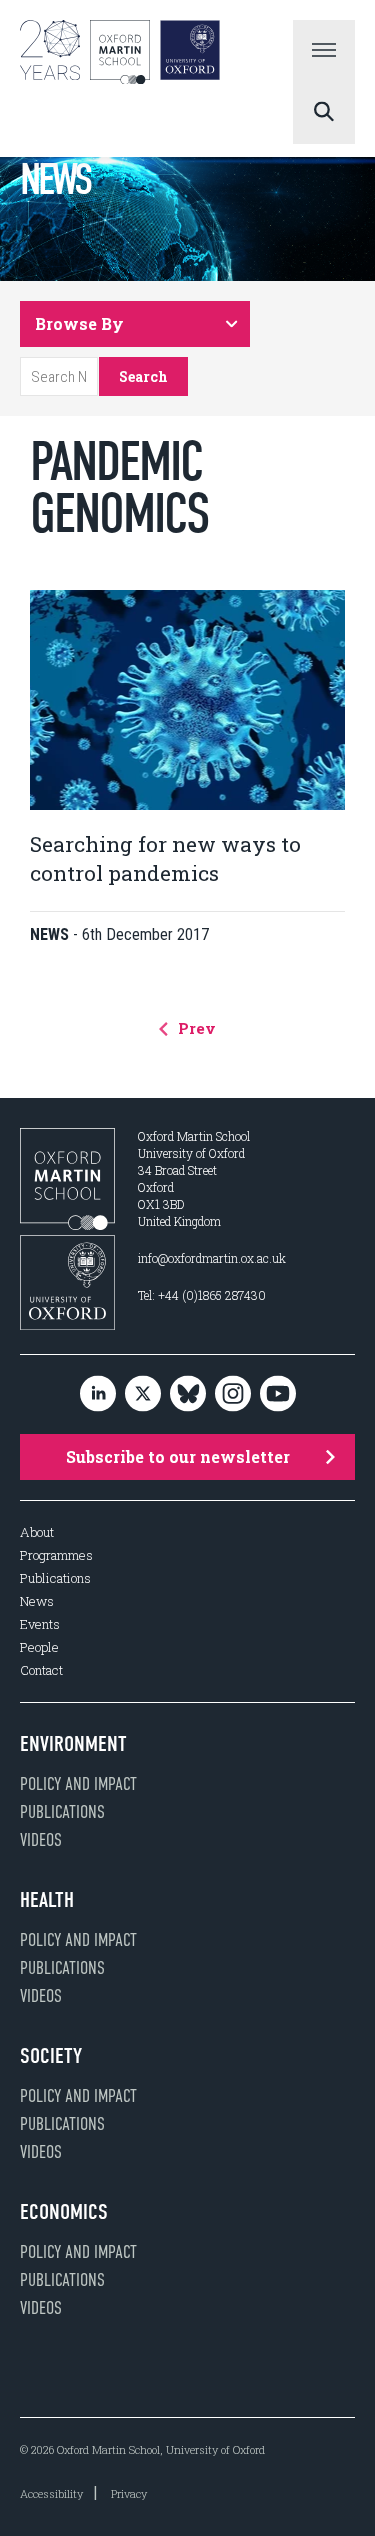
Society (51, 2056)
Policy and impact (78, 1784)
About (37, 1532)
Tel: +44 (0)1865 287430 (202, 1295)
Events (40, 1624)
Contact (41, 1670)
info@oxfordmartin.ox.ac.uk (212, 1258)
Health (47, 1900)
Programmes (56, 1555)
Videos (41, 1840)
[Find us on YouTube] (278, 1394)
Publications (55, 1578)
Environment (73, 1744)
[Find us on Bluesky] (188, 1394)
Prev (195, 1028)
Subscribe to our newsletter (178, 1456)
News (37, 1601)
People (39, 1647)
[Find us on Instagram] (233, 1394)
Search (143, 376)
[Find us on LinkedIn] (98, 1394)
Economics (64, 2212)
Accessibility (51, 2493)
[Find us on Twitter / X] (143, 1394)
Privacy (129, 2493)
